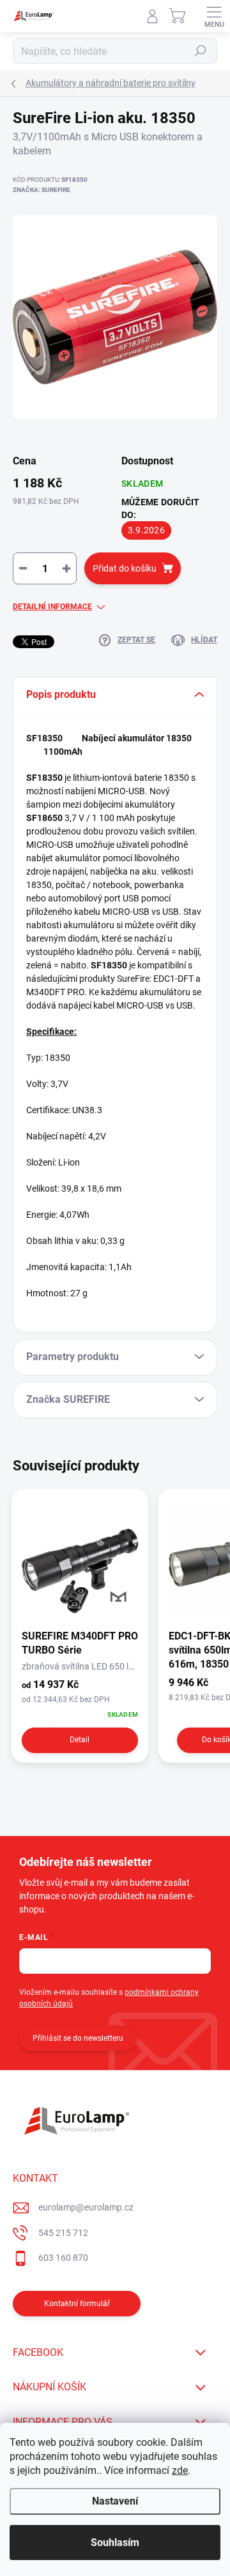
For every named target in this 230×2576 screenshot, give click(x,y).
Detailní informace (52, 607)
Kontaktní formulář (77, 2304)
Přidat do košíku (125, 568)
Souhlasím (115, 2543)
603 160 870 (63, 2258)
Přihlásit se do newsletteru (78, 2038)
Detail (80, 1740)
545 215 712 (63, 2233)
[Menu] (214, 16)
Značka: (42, 190)
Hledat (201, 51)
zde (180, 2470)
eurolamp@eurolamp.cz (86, 2207)
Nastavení (115, 2501)
